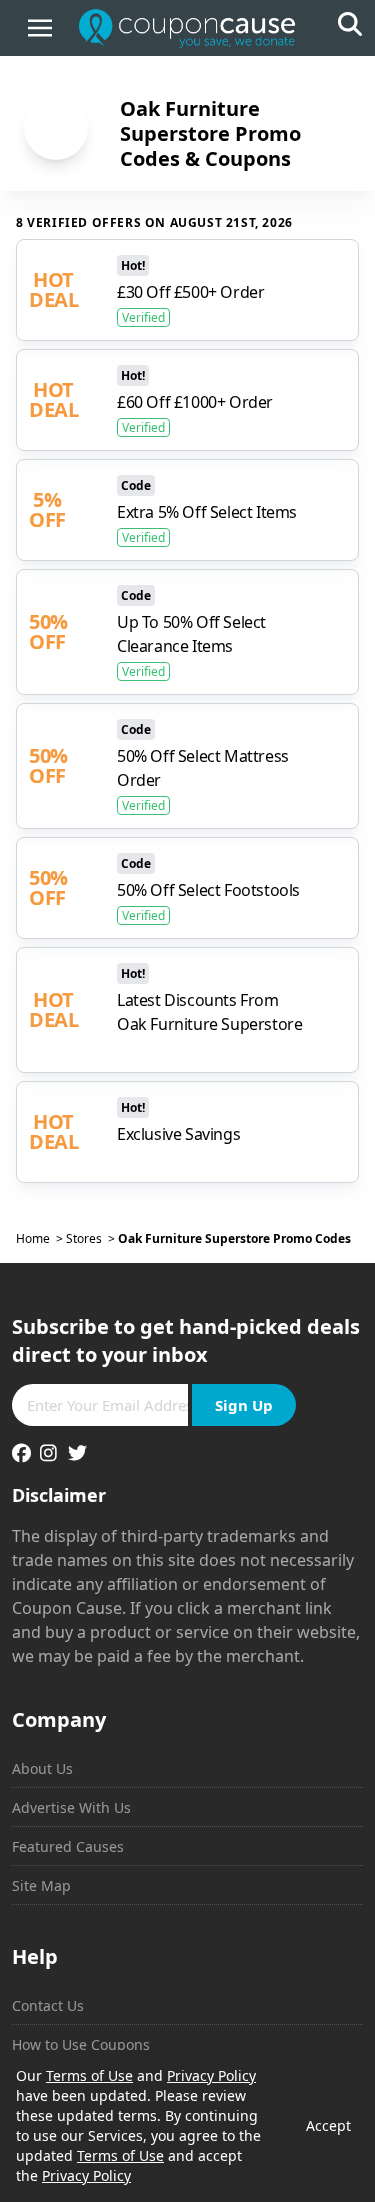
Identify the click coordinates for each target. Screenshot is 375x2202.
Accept (328, 2125)
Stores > (92, 1239)
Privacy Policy (211, 2075)
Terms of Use (89, 2075)
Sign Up (244, 1405)
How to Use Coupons (81, 2044)
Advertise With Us (71, 1807)
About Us (42, 1768)
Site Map (41, 1885)
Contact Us (48, 2005)
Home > (41, 1239)
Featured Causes (68, 1846)
